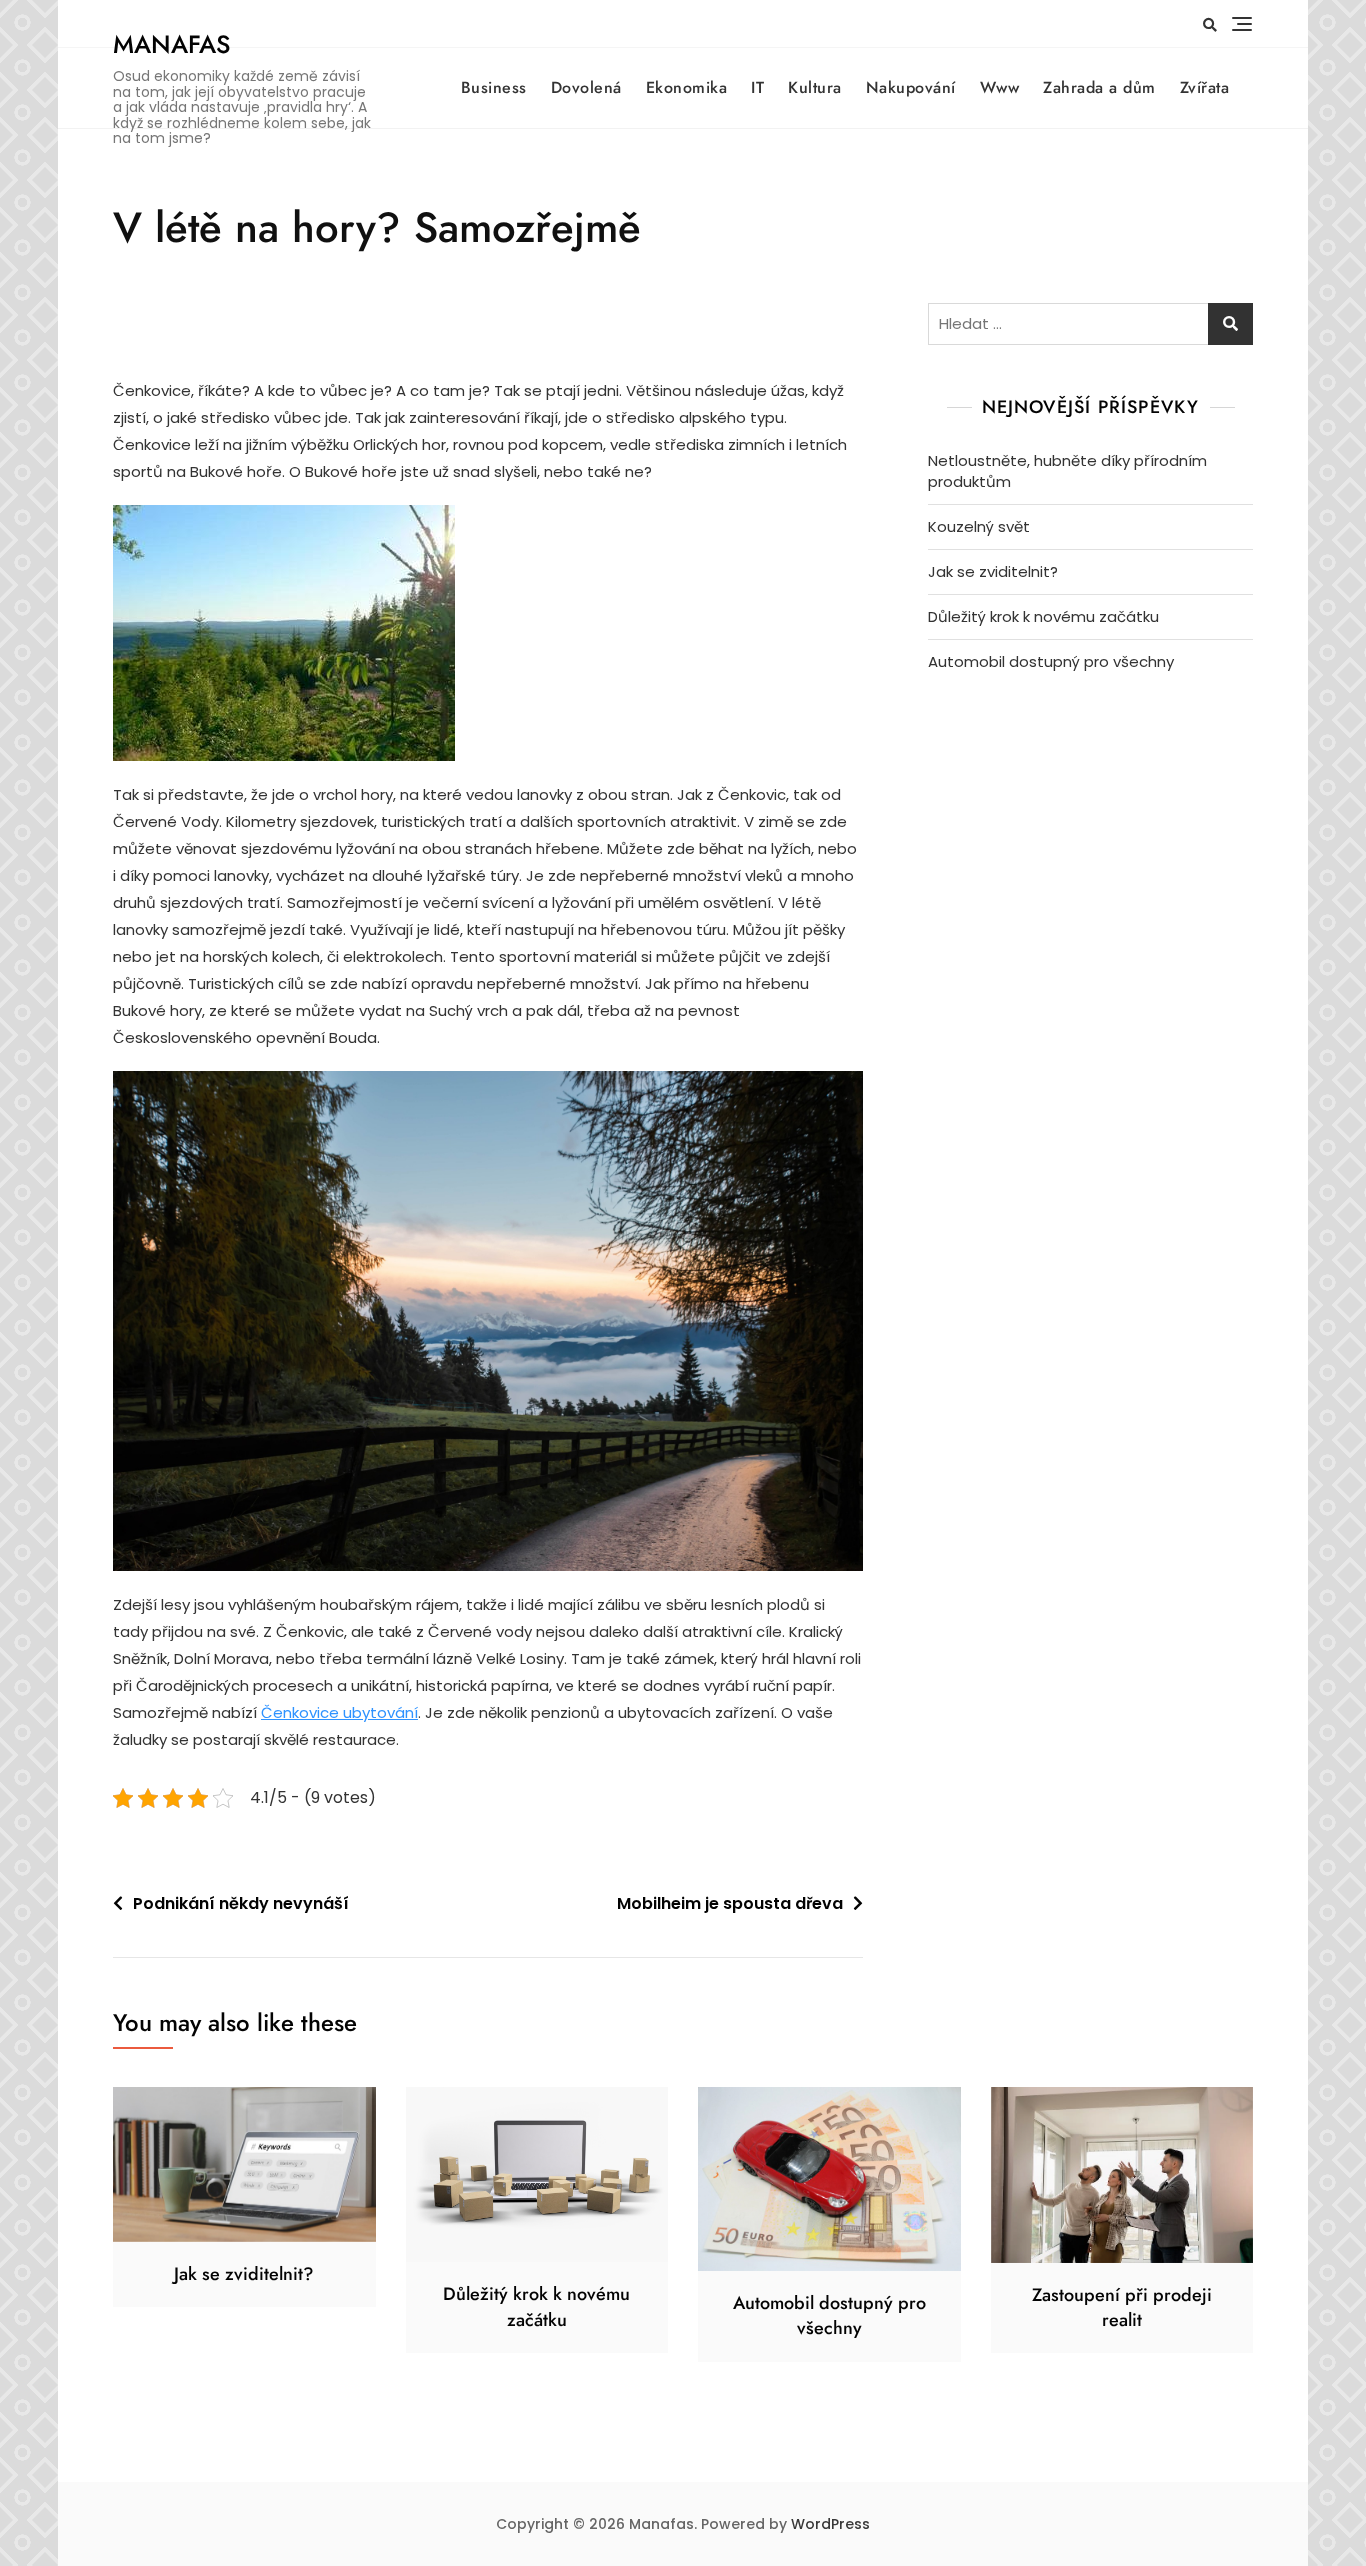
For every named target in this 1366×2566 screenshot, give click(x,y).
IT (757, 87)
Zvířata (1205, 87)
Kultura (815, 87)
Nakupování (911, 87)
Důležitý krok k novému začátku (1043, 616)
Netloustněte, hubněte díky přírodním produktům (1067, 471)
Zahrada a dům (1099, 87)
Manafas (171, 44)
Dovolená (586, 87)
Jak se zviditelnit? (993, 571)
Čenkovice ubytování (339, 1712)
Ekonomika (687, 87)
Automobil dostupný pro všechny (1051, 661)
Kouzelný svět (979, 526)
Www (1000, 87)
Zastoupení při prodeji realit (1122, 2307)
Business (494, 87)
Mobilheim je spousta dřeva (730, 1903)
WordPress (830, 2524)
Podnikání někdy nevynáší (241, 1903)
